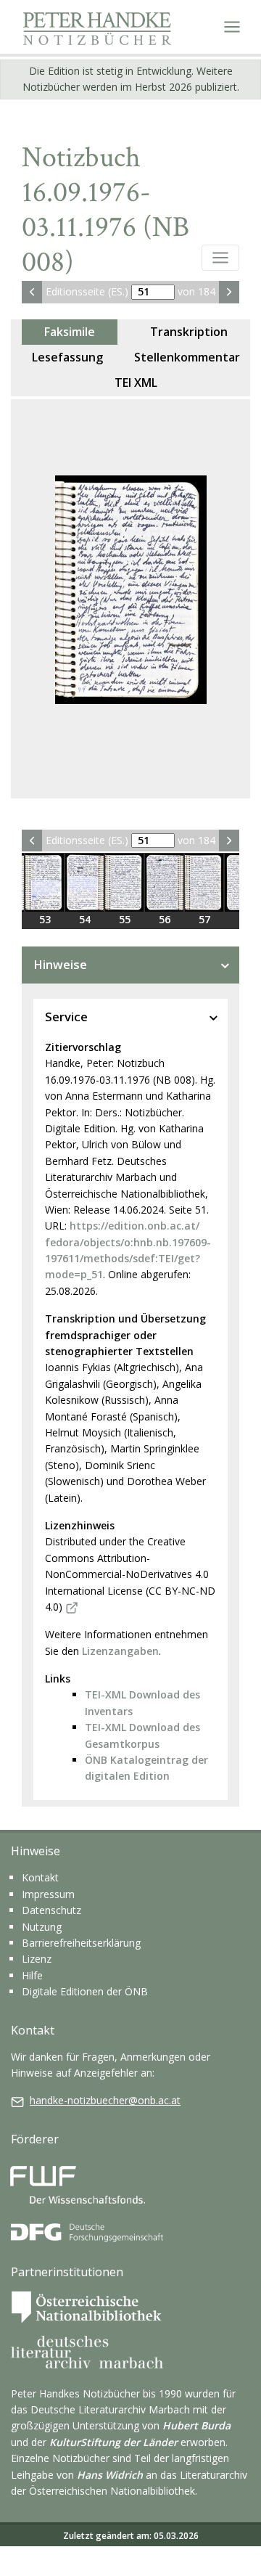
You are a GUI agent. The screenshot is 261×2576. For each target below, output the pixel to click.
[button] (220, 258)
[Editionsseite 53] (45, 883)
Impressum (48, 1894)
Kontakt (40, 1877)
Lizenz (37, 1959)
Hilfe (32, 1975)
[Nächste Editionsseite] (229, 292)
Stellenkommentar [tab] (187, 357)
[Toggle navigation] (232, 27)
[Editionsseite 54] (84, 883)
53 (45, 919)
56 (165, 919)
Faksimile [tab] (70, 332)
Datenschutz (51, 1910)
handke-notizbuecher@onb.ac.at (105, 2100)
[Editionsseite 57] (204, 883)
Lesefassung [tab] (67, 357)
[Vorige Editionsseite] (32, 292)
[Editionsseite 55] (124, 883)
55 (125, 919)
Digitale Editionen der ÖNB (85, 1991)
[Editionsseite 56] (164, 883)
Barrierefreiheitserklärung (81, 1943)
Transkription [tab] (189, 332)
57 (204, 919)
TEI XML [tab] (136, 383)
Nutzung (42, 1927)
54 (85, 919)
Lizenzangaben (120, 1651)
